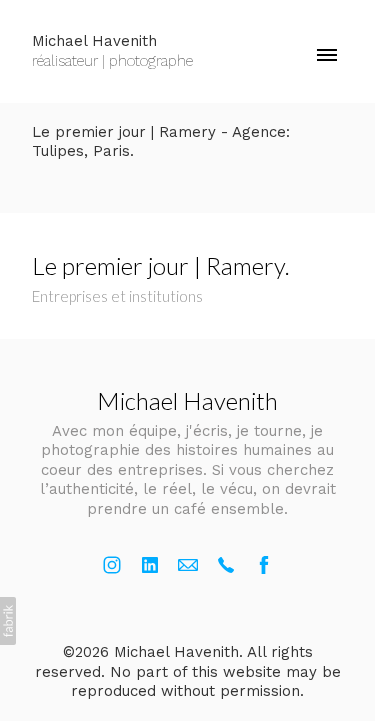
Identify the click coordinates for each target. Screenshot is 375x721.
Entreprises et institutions (117, 296)
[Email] (188, 565)
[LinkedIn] (150, 565)
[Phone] (226, 565)
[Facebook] (264, 565)
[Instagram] (112, 565)
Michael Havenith (187, 400)
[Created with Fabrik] (8, 621)
